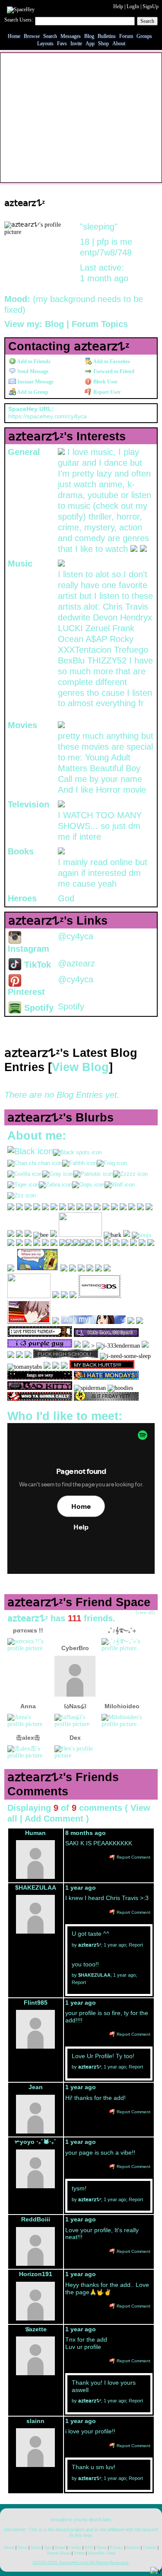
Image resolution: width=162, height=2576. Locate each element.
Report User (106, 392)
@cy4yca (76, 936)
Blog (89, 36)
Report (136, 1945)
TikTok (36, 965)
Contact (150, 2547)
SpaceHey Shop (102, 2553)
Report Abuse (59, 2553)
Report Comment (133, 1857)
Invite (76, 44)
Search (147, 21)
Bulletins (107, 36)
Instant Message (35, 382)
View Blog (80, 1067)
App (90, 44)
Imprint (133, 2547)
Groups (144, 36)
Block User (105, 382)
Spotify (38, 1008)
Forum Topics (100, 324)
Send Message (32, 371)
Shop (103, 44)
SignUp (151, 6)
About (119, 44)
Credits (75, 2547)
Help (118, 6)
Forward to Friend (113, 371)
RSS (89, 2547)
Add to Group (32, 392)
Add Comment (54, 1819)
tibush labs (100, 2520)
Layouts (45, 44)
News (22, 2547)
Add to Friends (33, 361)
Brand (60, 2547)
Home (14, 36)
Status (79, 2553)
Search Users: (19, 20)
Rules (36, 2547)
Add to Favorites (111, 361)
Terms (102, 2547)
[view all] (145, 1612)
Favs (62, 44)
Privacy (117, 2547)
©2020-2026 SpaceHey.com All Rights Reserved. (81, 2562)
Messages (71, 36)
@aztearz (76, 963)
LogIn (133, 6)
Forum (126, 36)
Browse (32, 36)
